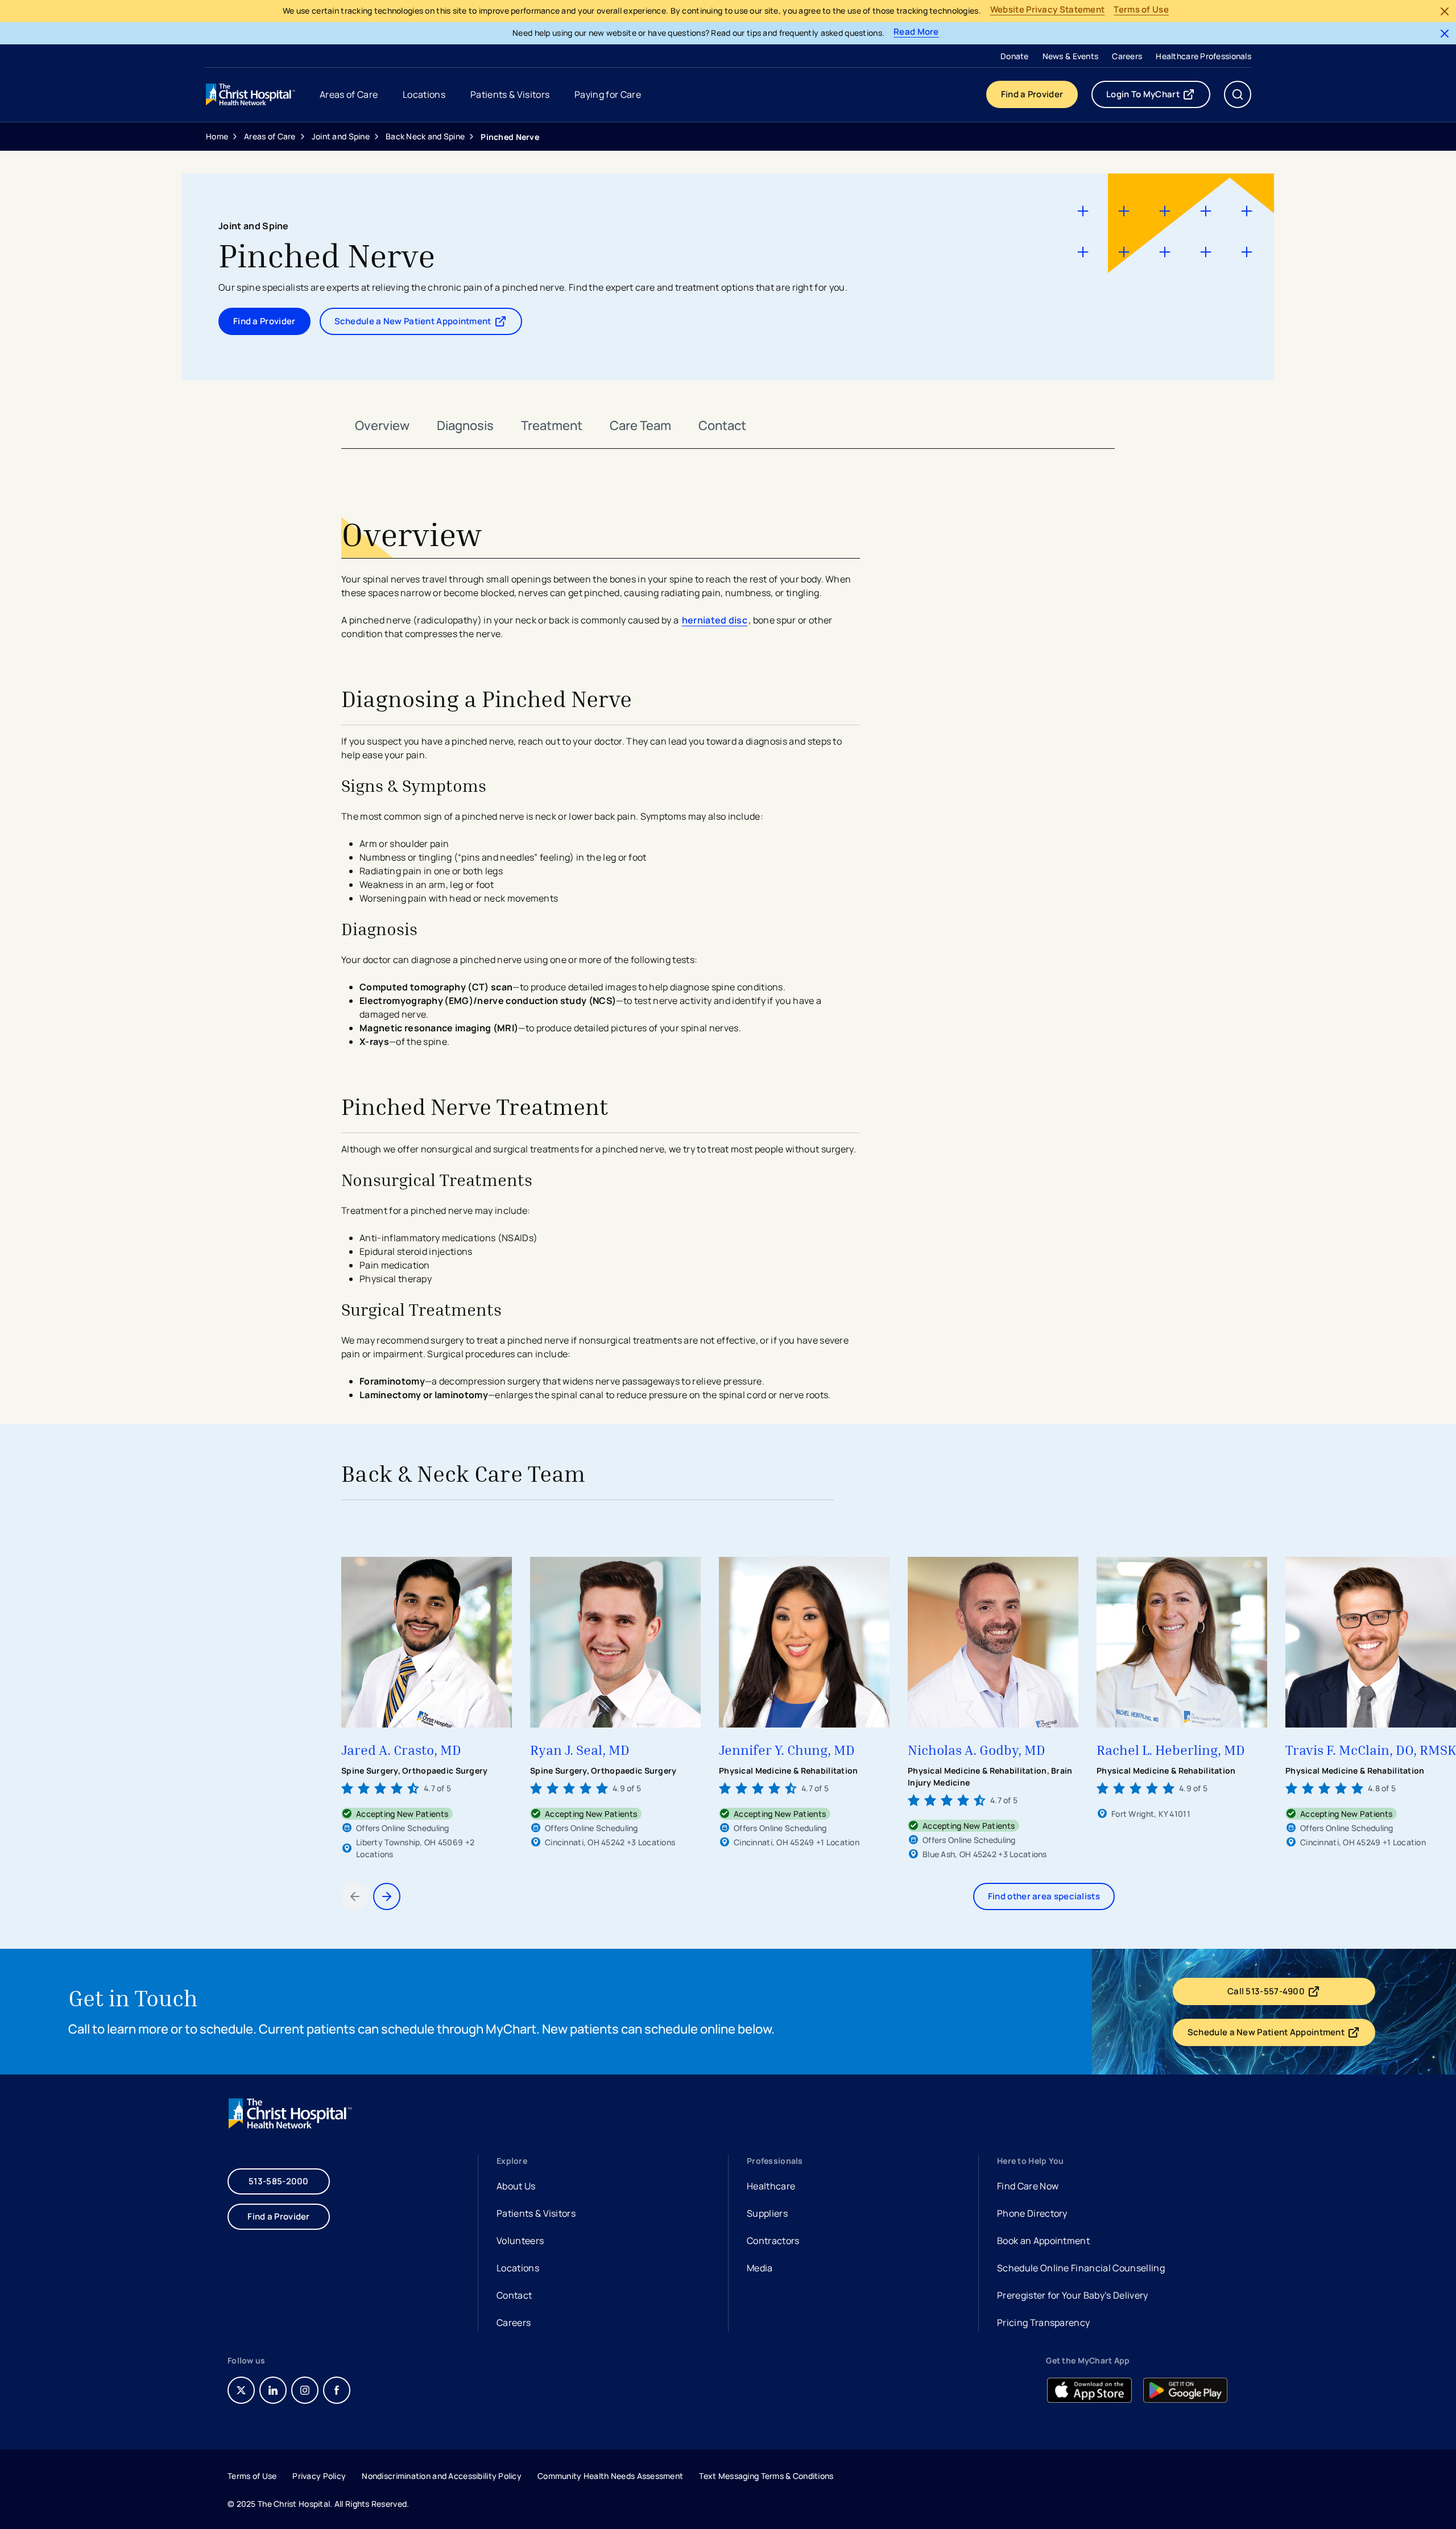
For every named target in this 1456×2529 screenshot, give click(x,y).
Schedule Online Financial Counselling (1081, 2268)
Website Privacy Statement (1048, 10)
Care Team (640, 425)
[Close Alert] (1445, 11)
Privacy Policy (319, 2476)
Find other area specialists (1044, 1896)
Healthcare (771, 2186)
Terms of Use (1141, 10)
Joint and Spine (341, 136)
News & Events (1071, 56)
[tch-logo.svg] (251, 94)
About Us (516, 2186)
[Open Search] (1238, 94)
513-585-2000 (279, 2181)
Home (217, 136)
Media (760, 2268)
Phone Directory (1032, 2213)
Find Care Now (1028, 2186)
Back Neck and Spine (425, 136)
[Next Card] (387, 1896)
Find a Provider (1032, 94)
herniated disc (715, 620)
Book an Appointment (1043, 2242)
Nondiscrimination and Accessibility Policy (442, 2476)
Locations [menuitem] (424, 94)
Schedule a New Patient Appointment (419, 324)
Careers (1127, 56)
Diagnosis (465, 425)
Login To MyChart (1158, 97)
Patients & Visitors (536, 2213)
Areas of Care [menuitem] (349, 94)
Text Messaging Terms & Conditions (766, 2476)
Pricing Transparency (1043, 2323)
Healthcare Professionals (1203, 56)
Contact (722, 425)
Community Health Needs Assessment (610, 2476)
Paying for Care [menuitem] (608, 94)
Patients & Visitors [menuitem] (510, 94)
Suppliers (767, 2213)
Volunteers (520, 2241)
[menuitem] (1015, 56)
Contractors (773, 2241)
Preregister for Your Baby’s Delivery (1073, 2295)
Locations (518, 2268)
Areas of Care (270, 136)
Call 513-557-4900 (1292, 1994)
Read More (916, 32)
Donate (1015, 56)
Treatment (552, 425)
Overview (382, 425)
